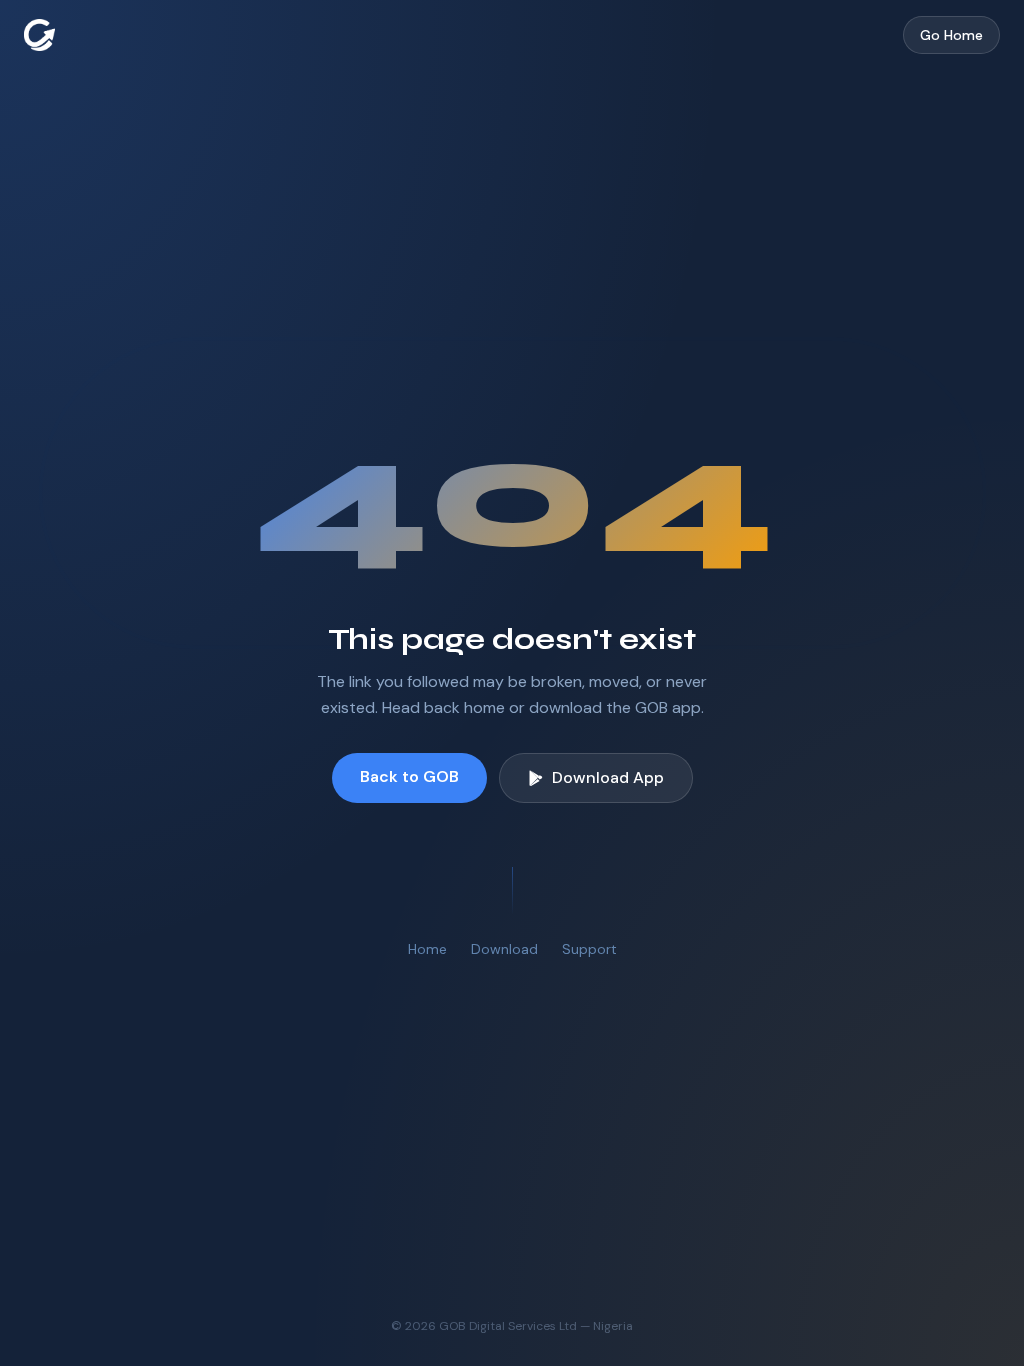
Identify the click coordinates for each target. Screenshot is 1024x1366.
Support (589, 949)
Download (504, 949)
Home (427, 949)
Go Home (951, 35)
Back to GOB (409, 776)
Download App (608, 777)
